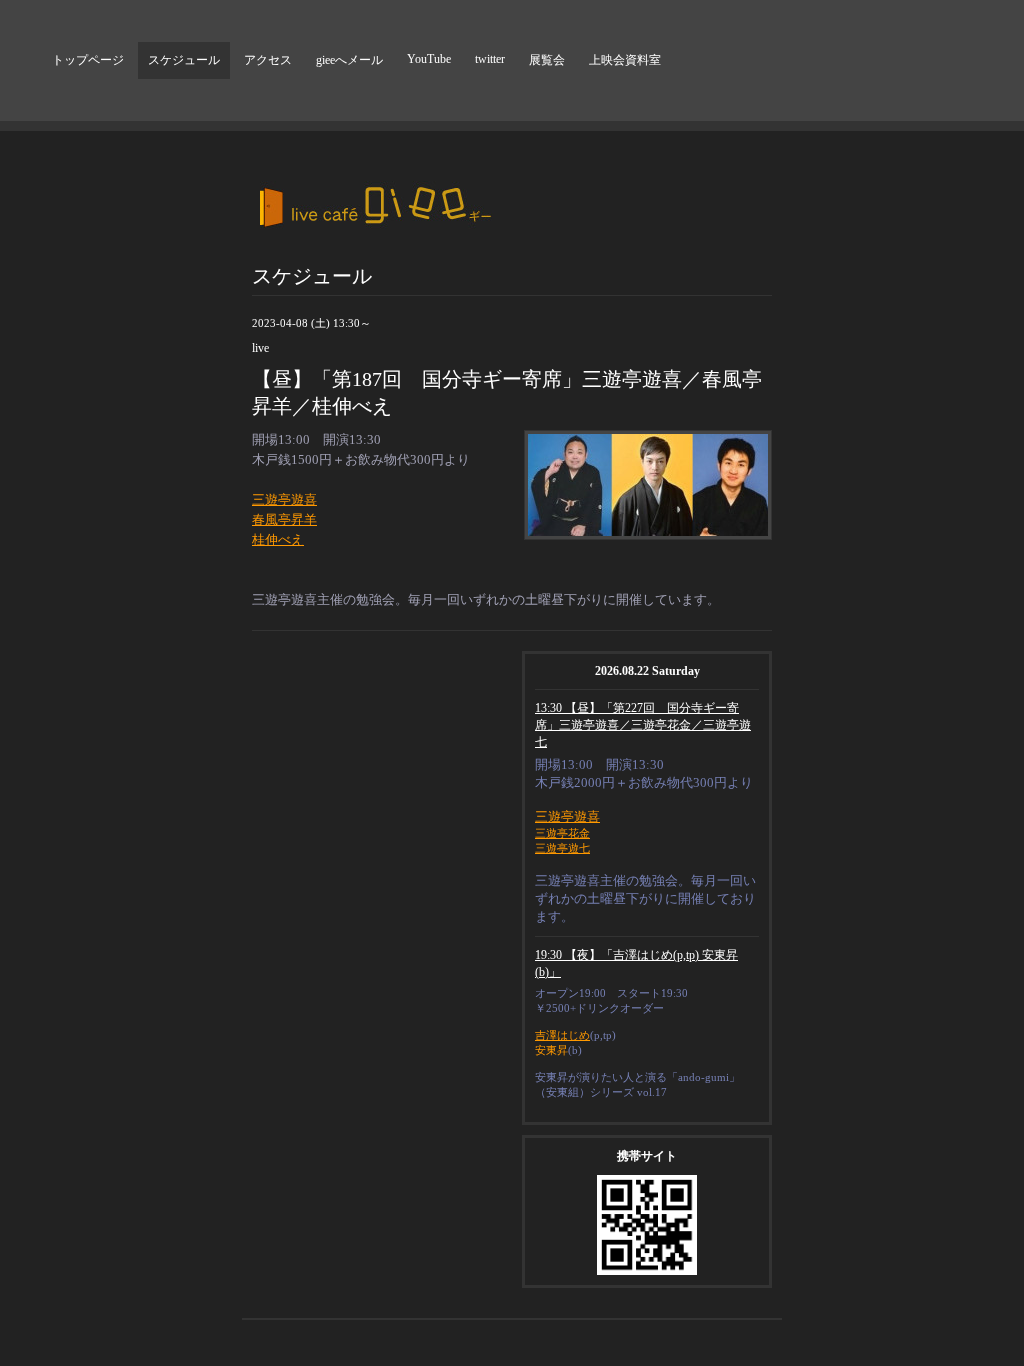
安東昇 (551, 1050)
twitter (490, 59)
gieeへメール (349, 60)
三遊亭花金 (562, 833)
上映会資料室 (625, 60)
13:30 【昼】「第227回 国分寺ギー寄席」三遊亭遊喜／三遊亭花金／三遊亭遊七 (643, 725)
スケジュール (184, 60)
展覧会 (547, 60)
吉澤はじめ (562, 1035)
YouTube (429, 59)
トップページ (88, 60)
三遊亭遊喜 (284, 499)
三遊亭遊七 (562, 848)
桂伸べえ (278, 539)
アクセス (268, 60)
